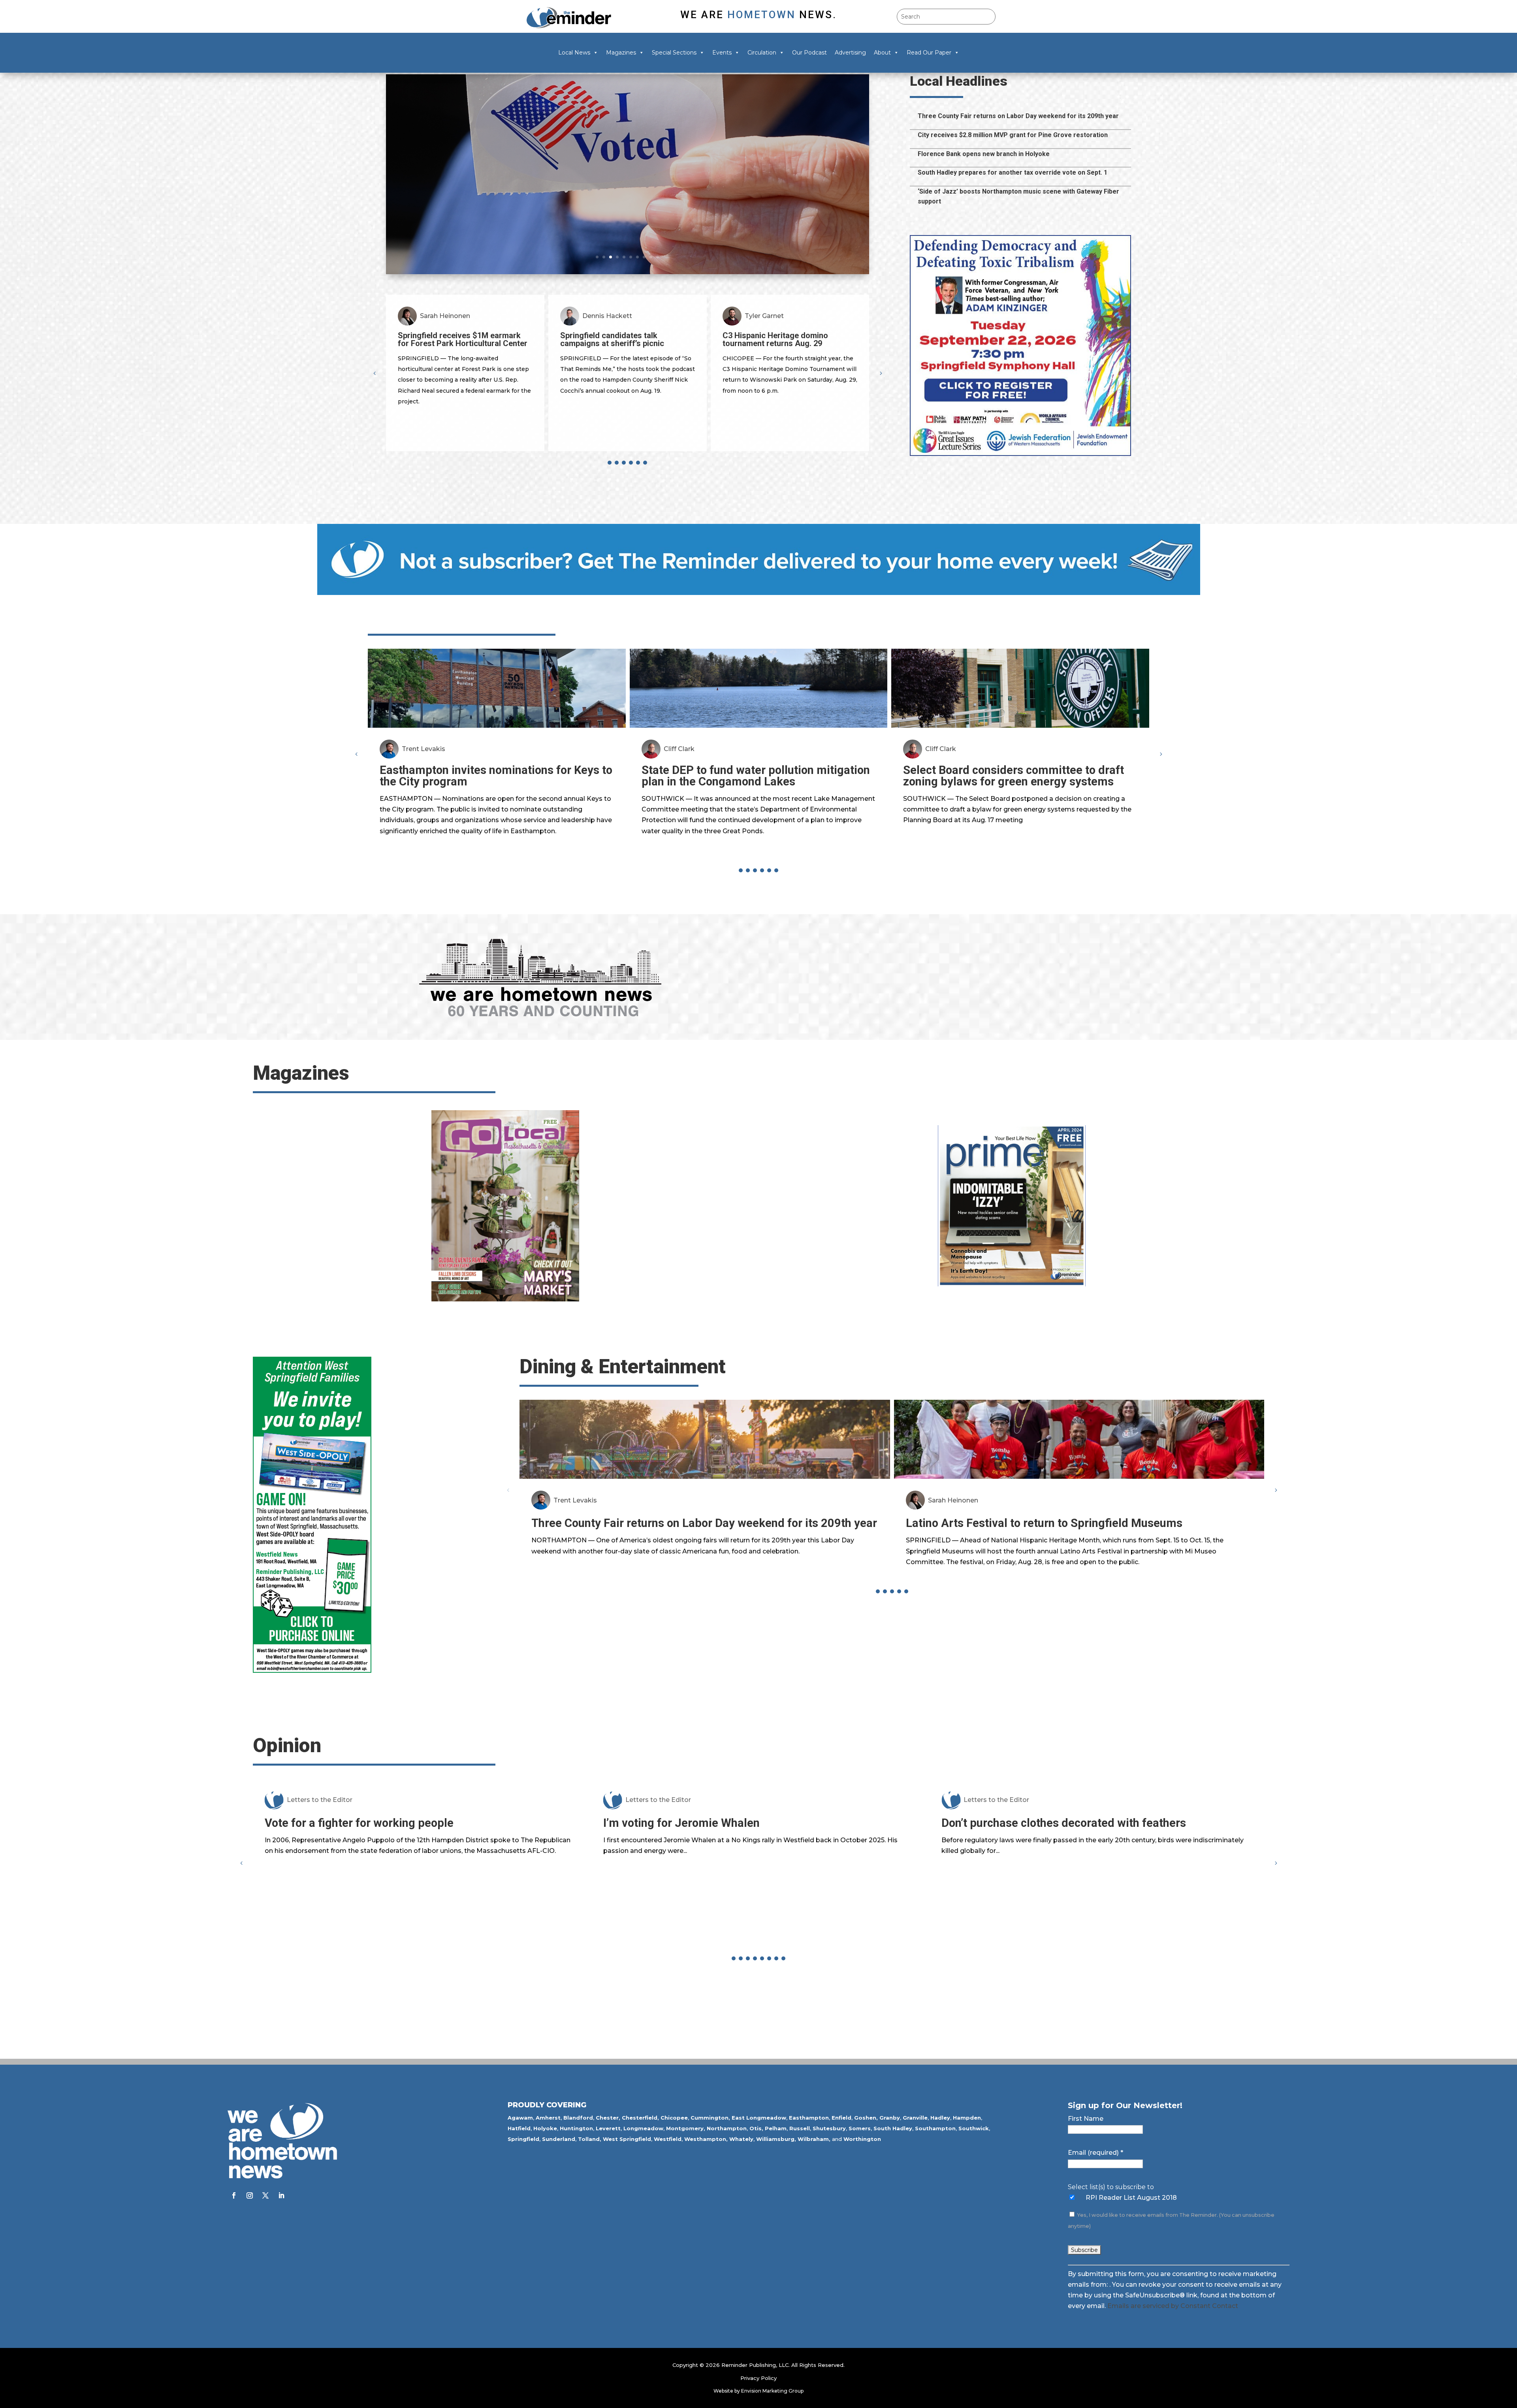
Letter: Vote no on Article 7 (1011, 1902)
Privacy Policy (758, 2378)
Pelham (776, 2128)
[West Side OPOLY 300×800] (312, 1671)
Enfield (841, 2118)
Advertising (850, 53)
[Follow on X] (265, 2195)
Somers (860, 2128)
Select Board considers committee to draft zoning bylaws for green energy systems (1014, 776)
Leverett (608, 2128)
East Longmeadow (759, 2118)
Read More (444, 228)
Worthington (862, 2139)
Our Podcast (809, 53)
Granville (915, 2118)
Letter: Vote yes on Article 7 (676, 1902)
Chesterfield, (640, 2118)
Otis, (756, 2128)
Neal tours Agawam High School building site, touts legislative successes (607, 164)
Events (722, 53)
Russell (800, 2128)
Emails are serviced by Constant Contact (1173, 2306)
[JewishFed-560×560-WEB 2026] (1020, 454)
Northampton (727, 2128)
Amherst (548, 2118)
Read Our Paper (929, 53)
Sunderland (559, 2139)
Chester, (608, 2118)
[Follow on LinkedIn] (281, 2195)
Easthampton (809, 2118)
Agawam (520, 2118)
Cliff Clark (679, 749)
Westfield (668, 2139)
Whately (741, 2139)
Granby (890, 2118)
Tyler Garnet (439, 316)
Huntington (576, 2128)
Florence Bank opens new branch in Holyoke (984, 154)
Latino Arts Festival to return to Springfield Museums (1044, 1523)
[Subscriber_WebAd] (759, 593)
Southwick (974, 2128)
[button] (881, 373)
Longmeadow (643, 2128)
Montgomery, (686, 2128)
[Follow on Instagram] (250, 2195)
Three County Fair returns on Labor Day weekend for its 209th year (1018, 116)
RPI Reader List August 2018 (1131, 2198)
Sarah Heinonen (953, 1500)
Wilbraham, (814, 2139)
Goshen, (866, 2118)
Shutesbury (829, 2128)
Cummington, (710, 2118)
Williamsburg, (776, 2139)
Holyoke (545, 2128)
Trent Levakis (423, 749)
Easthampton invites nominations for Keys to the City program (496, 776)
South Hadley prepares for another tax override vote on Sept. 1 (1013, 172)
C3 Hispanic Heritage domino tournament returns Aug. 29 (451, 339)
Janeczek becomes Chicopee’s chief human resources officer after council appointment (626, 343)
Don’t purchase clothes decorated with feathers (387, 1823)
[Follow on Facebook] (234, 2195)
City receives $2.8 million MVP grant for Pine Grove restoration (1013, 135)
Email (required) (1095, 2153)
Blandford (578, 2118)
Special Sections (674, 53)
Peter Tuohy (764, 316)
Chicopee (674, 2118)
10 (658, 257)
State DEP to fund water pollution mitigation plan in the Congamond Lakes (756, 776)
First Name (1086, 2119)
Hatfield (519, 2128)
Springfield (523, 2139)
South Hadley (893, 2128)
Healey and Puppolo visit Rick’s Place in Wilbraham (790, 339)
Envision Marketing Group (772, 2391)
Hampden (967, 2118)
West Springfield (627, 2139)
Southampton (935, 2128)
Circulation (762, 53)
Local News (574, 53)
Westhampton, (706, 2139)
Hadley (940, 2118)
